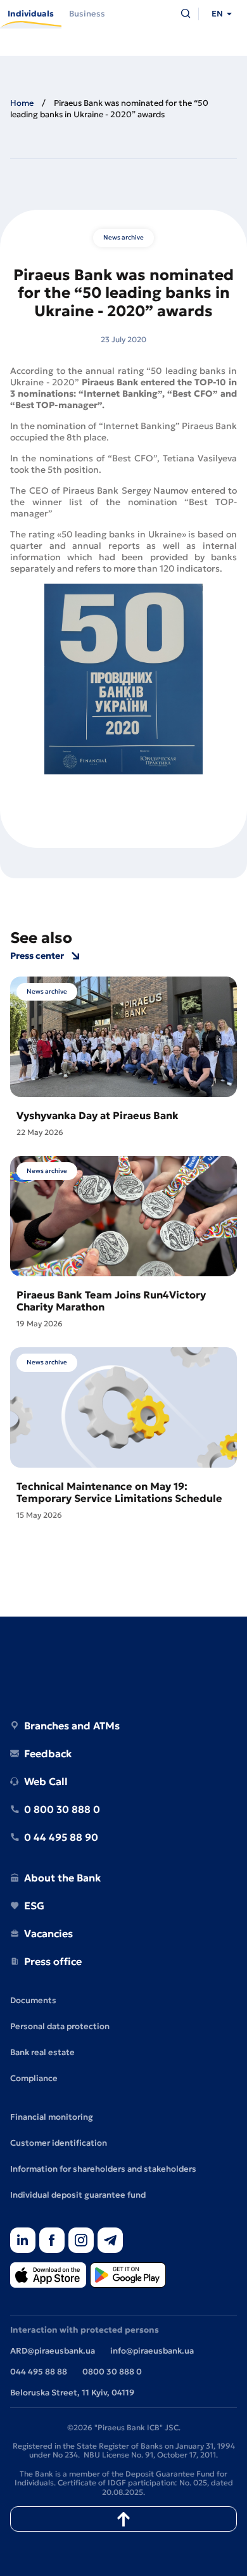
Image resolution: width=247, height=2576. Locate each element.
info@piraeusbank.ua (152, 2351)
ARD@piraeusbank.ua (53, 2351)
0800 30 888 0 (112, 2372)
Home (22, 103)
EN (217, 14)
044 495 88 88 (39, 2372)
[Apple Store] (48, 2276)
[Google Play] (128, 2276)
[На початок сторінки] (123, 2519)
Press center (37, 956)
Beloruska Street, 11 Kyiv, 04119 (72, 2393)
